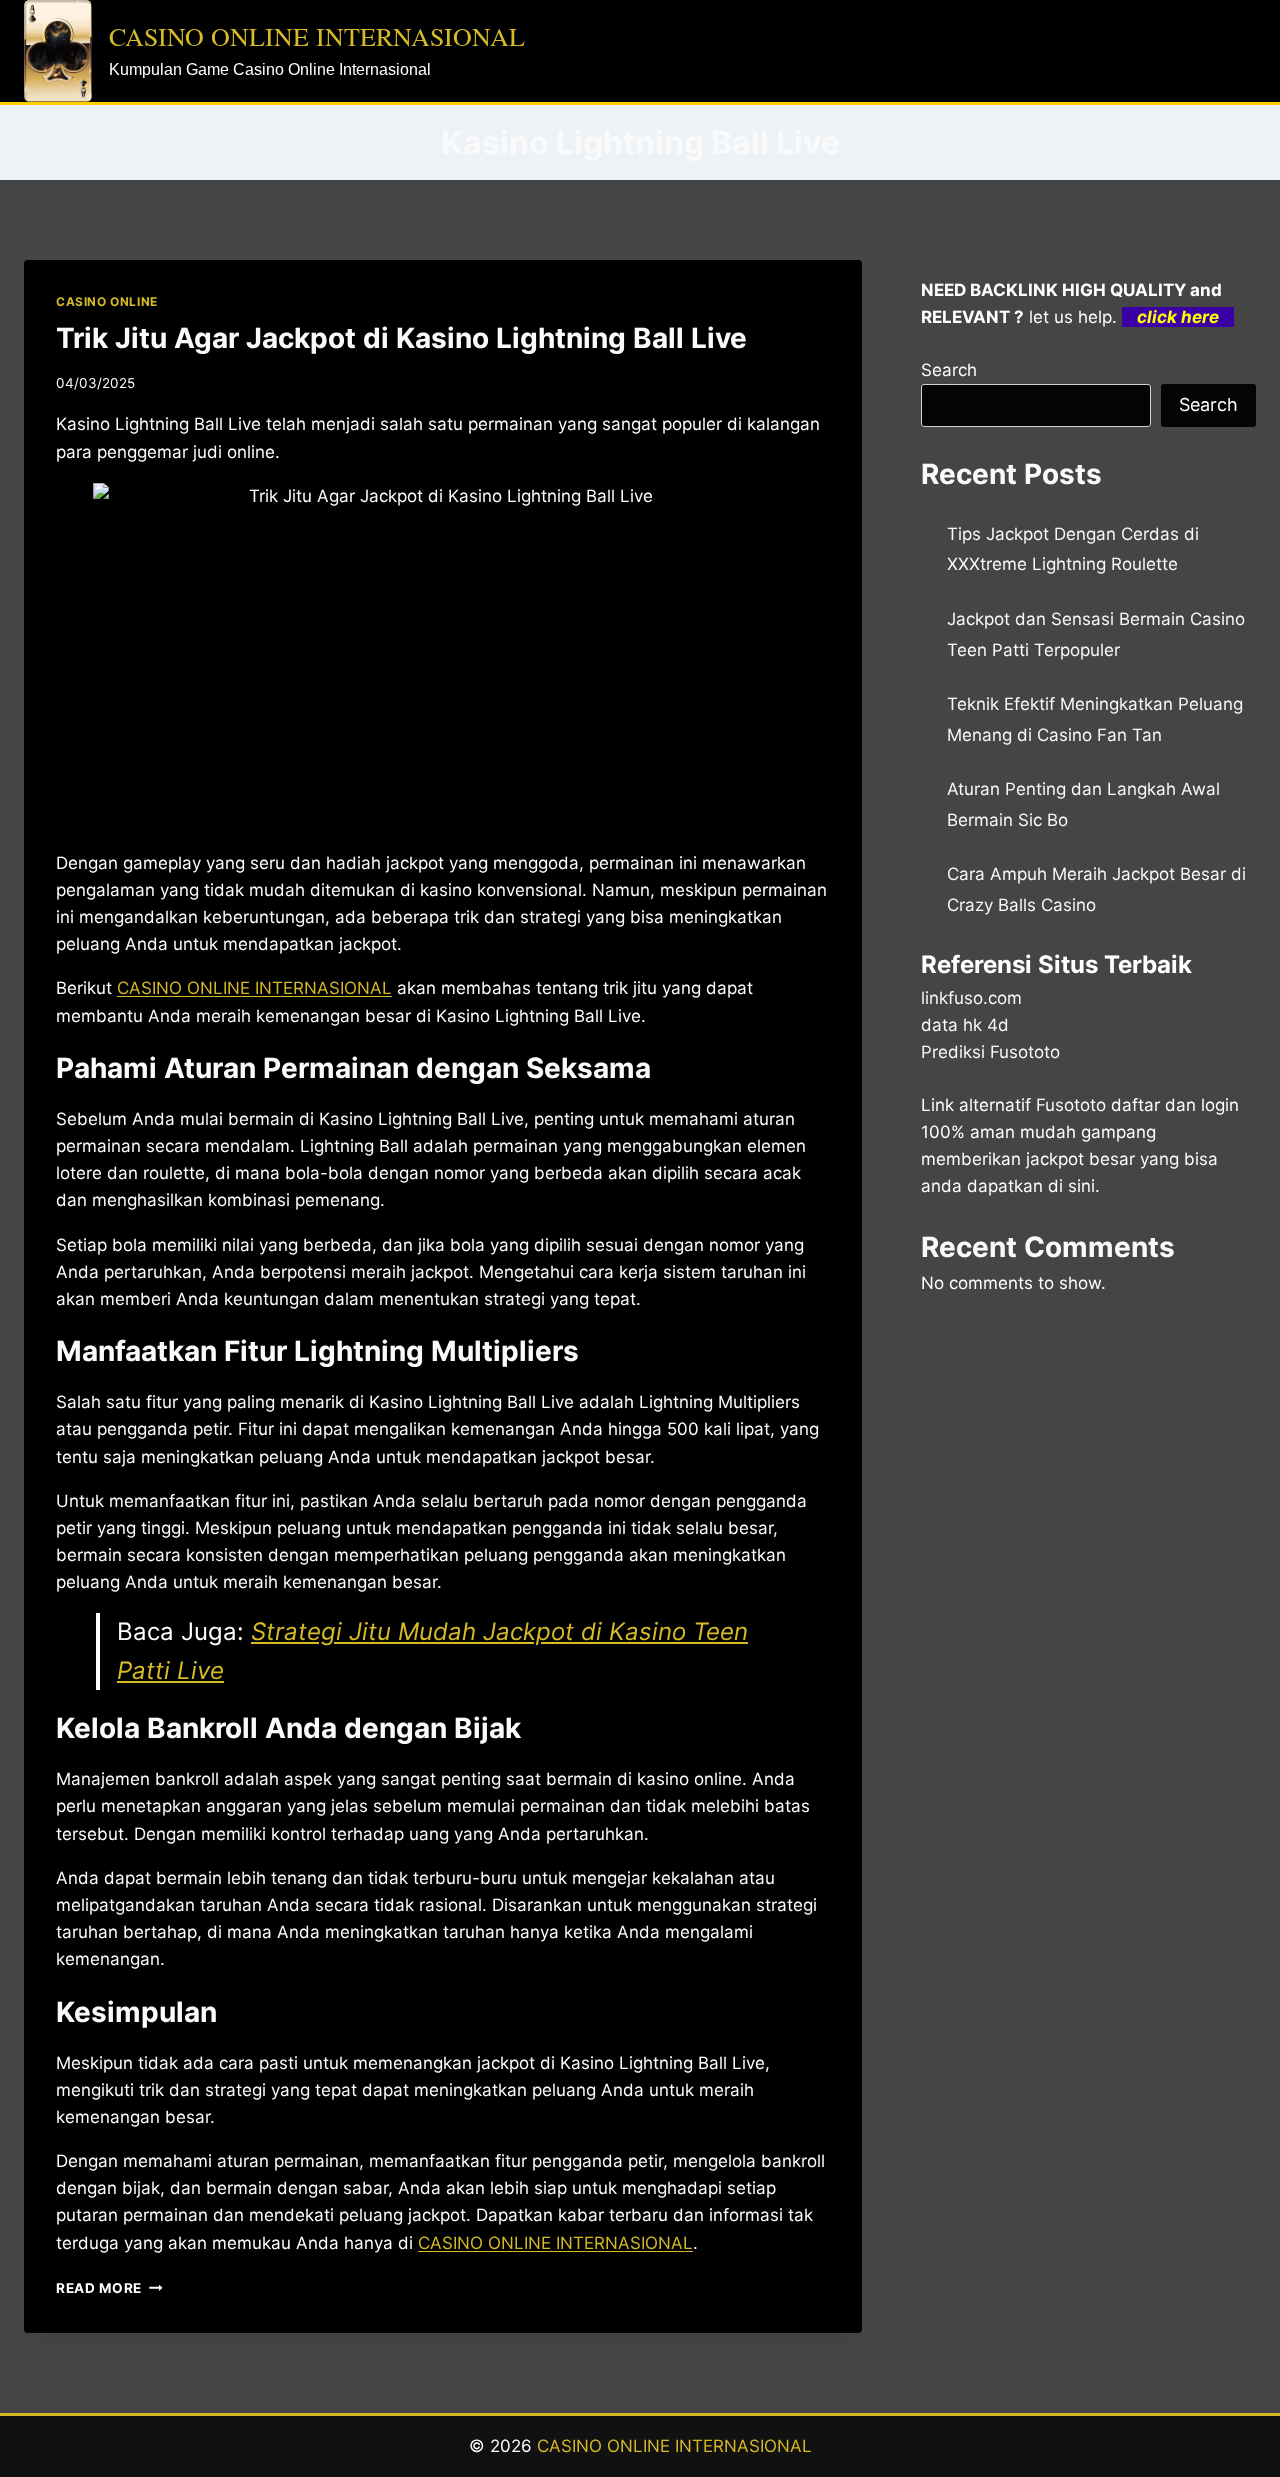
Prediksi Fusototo (990, 1052)
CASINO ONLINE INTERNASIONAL (674, 2446)
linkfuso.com (971, 998)
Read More (109, 2288)
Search (949, 370)
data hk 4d (965, 1025)
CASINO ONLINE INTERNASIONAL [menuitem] (254, 988)
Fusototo (1071, 1105)
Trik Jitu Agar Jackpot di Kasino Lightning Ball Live (401, 338)
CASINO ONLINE (107, 301)
